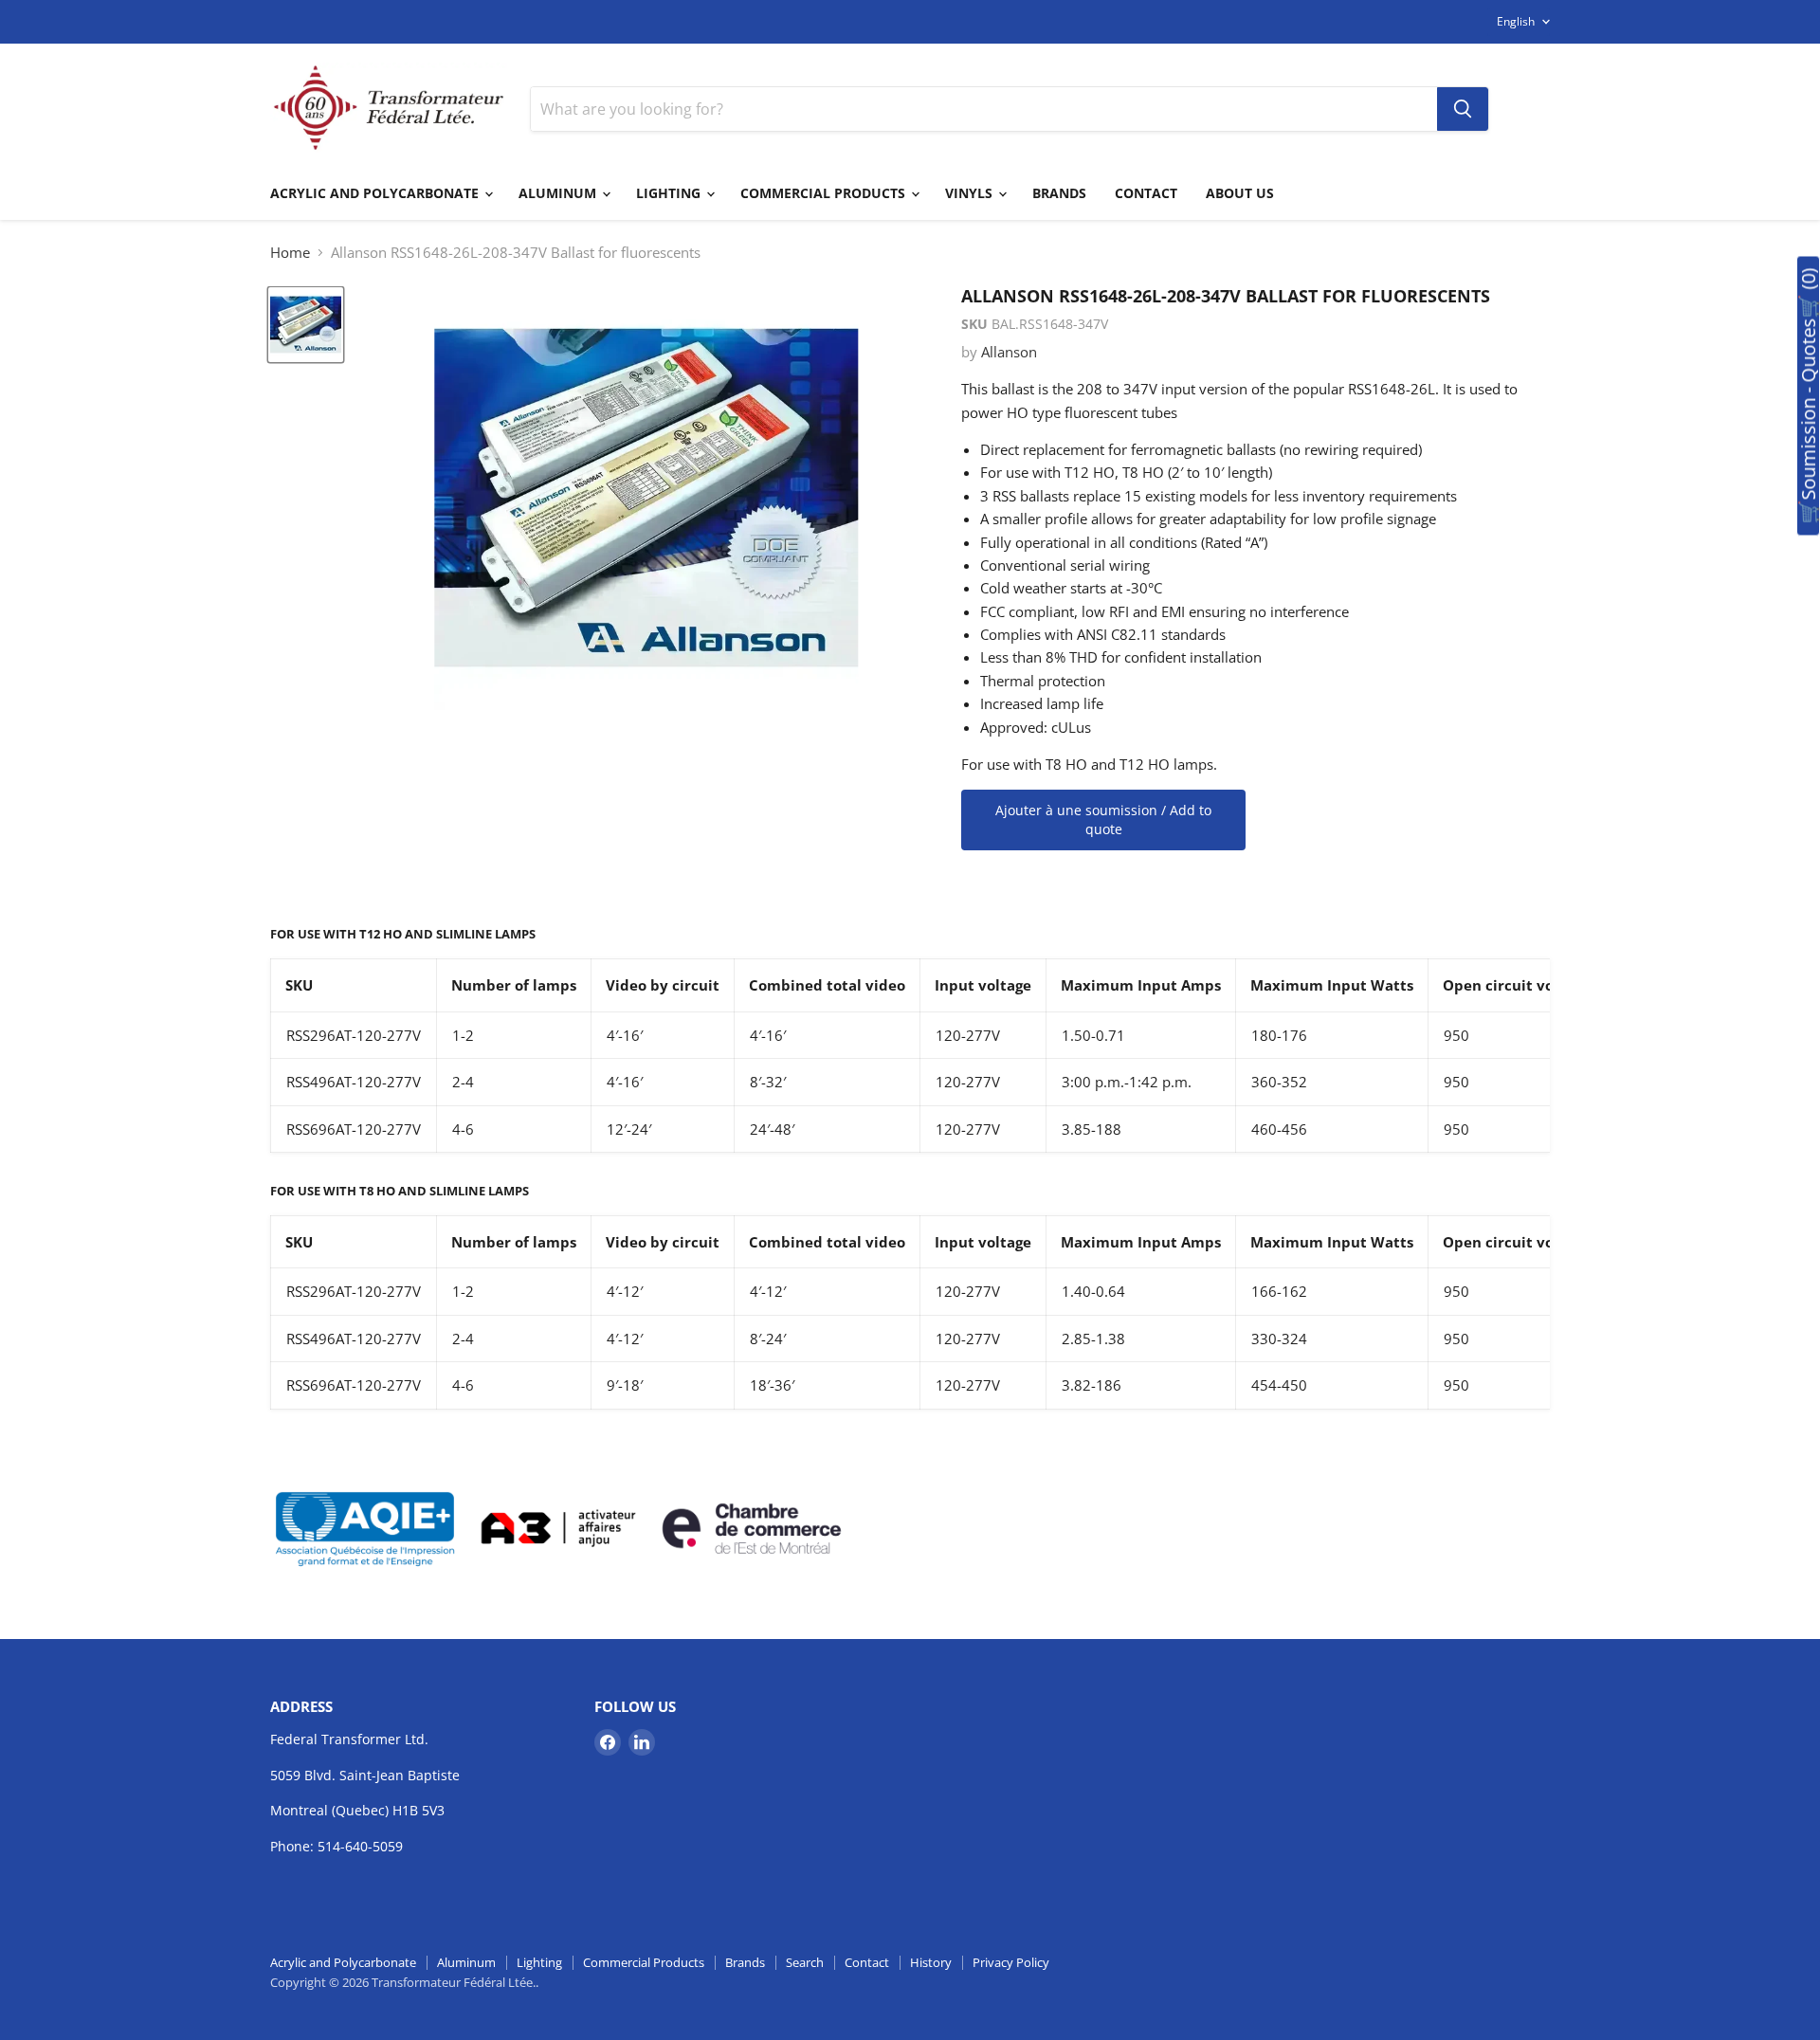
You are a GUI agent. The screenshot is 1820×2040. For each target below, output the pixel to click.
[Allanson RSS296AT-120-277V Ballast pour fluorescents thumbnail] (306, 325)
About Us (1240, 193)
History (931, 1962)
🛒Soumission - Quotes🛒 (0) (1808, 396)
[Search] (1463, 109)
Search (805, 1962)
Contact (1146, 193)
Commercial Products (825, 193)
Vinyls (971, 193)
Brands (1059, 193)
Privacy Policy (1011, 1962)
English (1516, 21)
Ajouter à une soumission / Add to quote (1103, 820)
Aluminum (559, 193)
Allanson (1009, 352)
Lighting (670, 193)
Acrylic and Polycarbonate (376, 193)
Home (290, 253)
